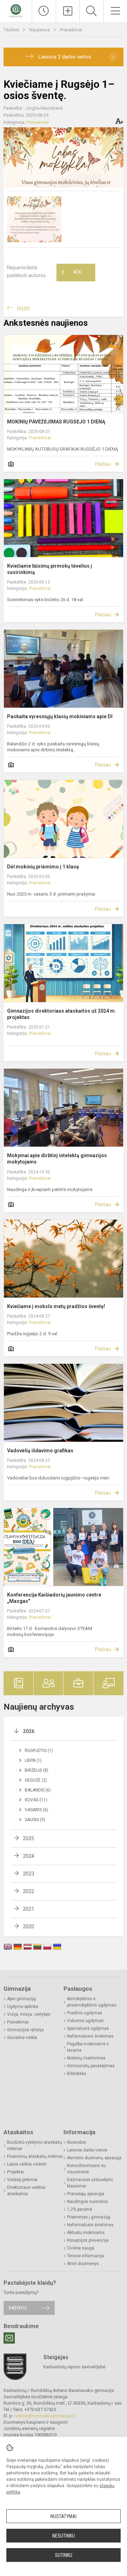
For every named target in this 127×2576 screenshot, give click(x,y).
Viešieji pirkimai (22, 2180)
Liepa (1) (33, 1760)
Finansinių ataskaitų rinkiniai (35, 2156)
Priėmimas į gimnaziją (89, 2217)
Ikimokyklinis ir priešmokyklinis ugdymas (92, 2002)
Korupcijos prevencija (88, 2240)
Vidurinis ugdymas (85, 2021)
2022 (29, 1891)
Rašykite (18, 2308)
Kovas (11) (36, 1800)
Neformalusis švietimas (90, 2036)
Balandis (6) (38, 1790)
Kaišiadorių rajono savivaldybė (74, 2367)
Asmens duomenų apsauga (94, 2158)
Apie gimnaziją (22, 1999)
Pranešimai (71, 30)
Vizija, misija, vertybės (29, 2014)
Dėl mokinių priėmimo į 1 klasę (43, 867)
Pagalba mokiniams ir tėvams (88, 2047)
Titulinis (12, 30)
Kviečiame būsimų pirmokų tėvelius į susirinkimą (50, 569)
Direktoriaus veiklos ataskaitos (26, 2191)
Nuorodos (77, 2142)
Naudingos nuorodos (87, 2202)
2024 (29, 1856)
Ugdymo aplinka (23, 2007)
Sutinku (64, 2555)
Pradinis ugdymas (85, 2013)
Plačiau (103, 464)
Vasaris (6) (37, 1810)
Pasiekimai (18, 2022)
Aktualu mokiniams (86, 2233)
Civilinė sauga (81, 2248)
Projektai (16, 2172)
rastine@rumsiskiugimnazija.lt (45, 2416)
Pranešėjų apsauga (86, 2194)
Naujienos (40, 30)
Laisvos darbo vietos (87, 2150)
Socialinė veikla (22, 2038)
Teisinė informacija (86, 2256)
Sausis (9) (35, 1820)
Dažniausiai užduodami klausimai (90, 2183)
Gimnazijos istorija (25, 2030)
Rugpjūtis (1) (39, 1751)
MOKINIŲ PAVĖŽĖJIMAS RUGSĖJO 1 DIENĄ (56, 422)
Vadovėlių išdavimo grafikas (40, 1451)
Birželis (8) (37, 1770)
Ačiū (72, 273)
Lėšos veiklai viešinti (27, 2164)
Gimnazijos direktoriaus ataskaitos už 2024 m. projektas (62, 1014)
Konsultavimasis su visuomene (86, 2169)
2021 (29, 1909)
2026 (29, 1731)
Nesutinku (64, 2536)
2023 (29, 1874)
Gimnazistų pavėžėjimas (91, 2066)
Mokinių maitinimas (86, 2058)
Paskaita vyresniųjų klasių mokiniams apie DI (60, 716)
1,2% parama (80, 2209)
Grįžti (23, 308)
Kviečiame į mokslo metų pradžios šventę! (56, 1306)
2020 (29, 1927)
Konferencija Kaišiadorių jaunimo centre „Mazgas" (54, 1598)
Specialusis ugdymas (88, 2028)
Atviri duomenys (83, 2264)
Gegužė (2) (36, 1780)
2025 (29, 1838)
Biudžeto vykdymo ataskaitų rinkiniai (35, 2145)
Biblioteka (77, 2074)
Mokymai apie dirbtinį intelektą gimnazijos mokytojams (57, 1159)
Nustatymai (64, 2516)
